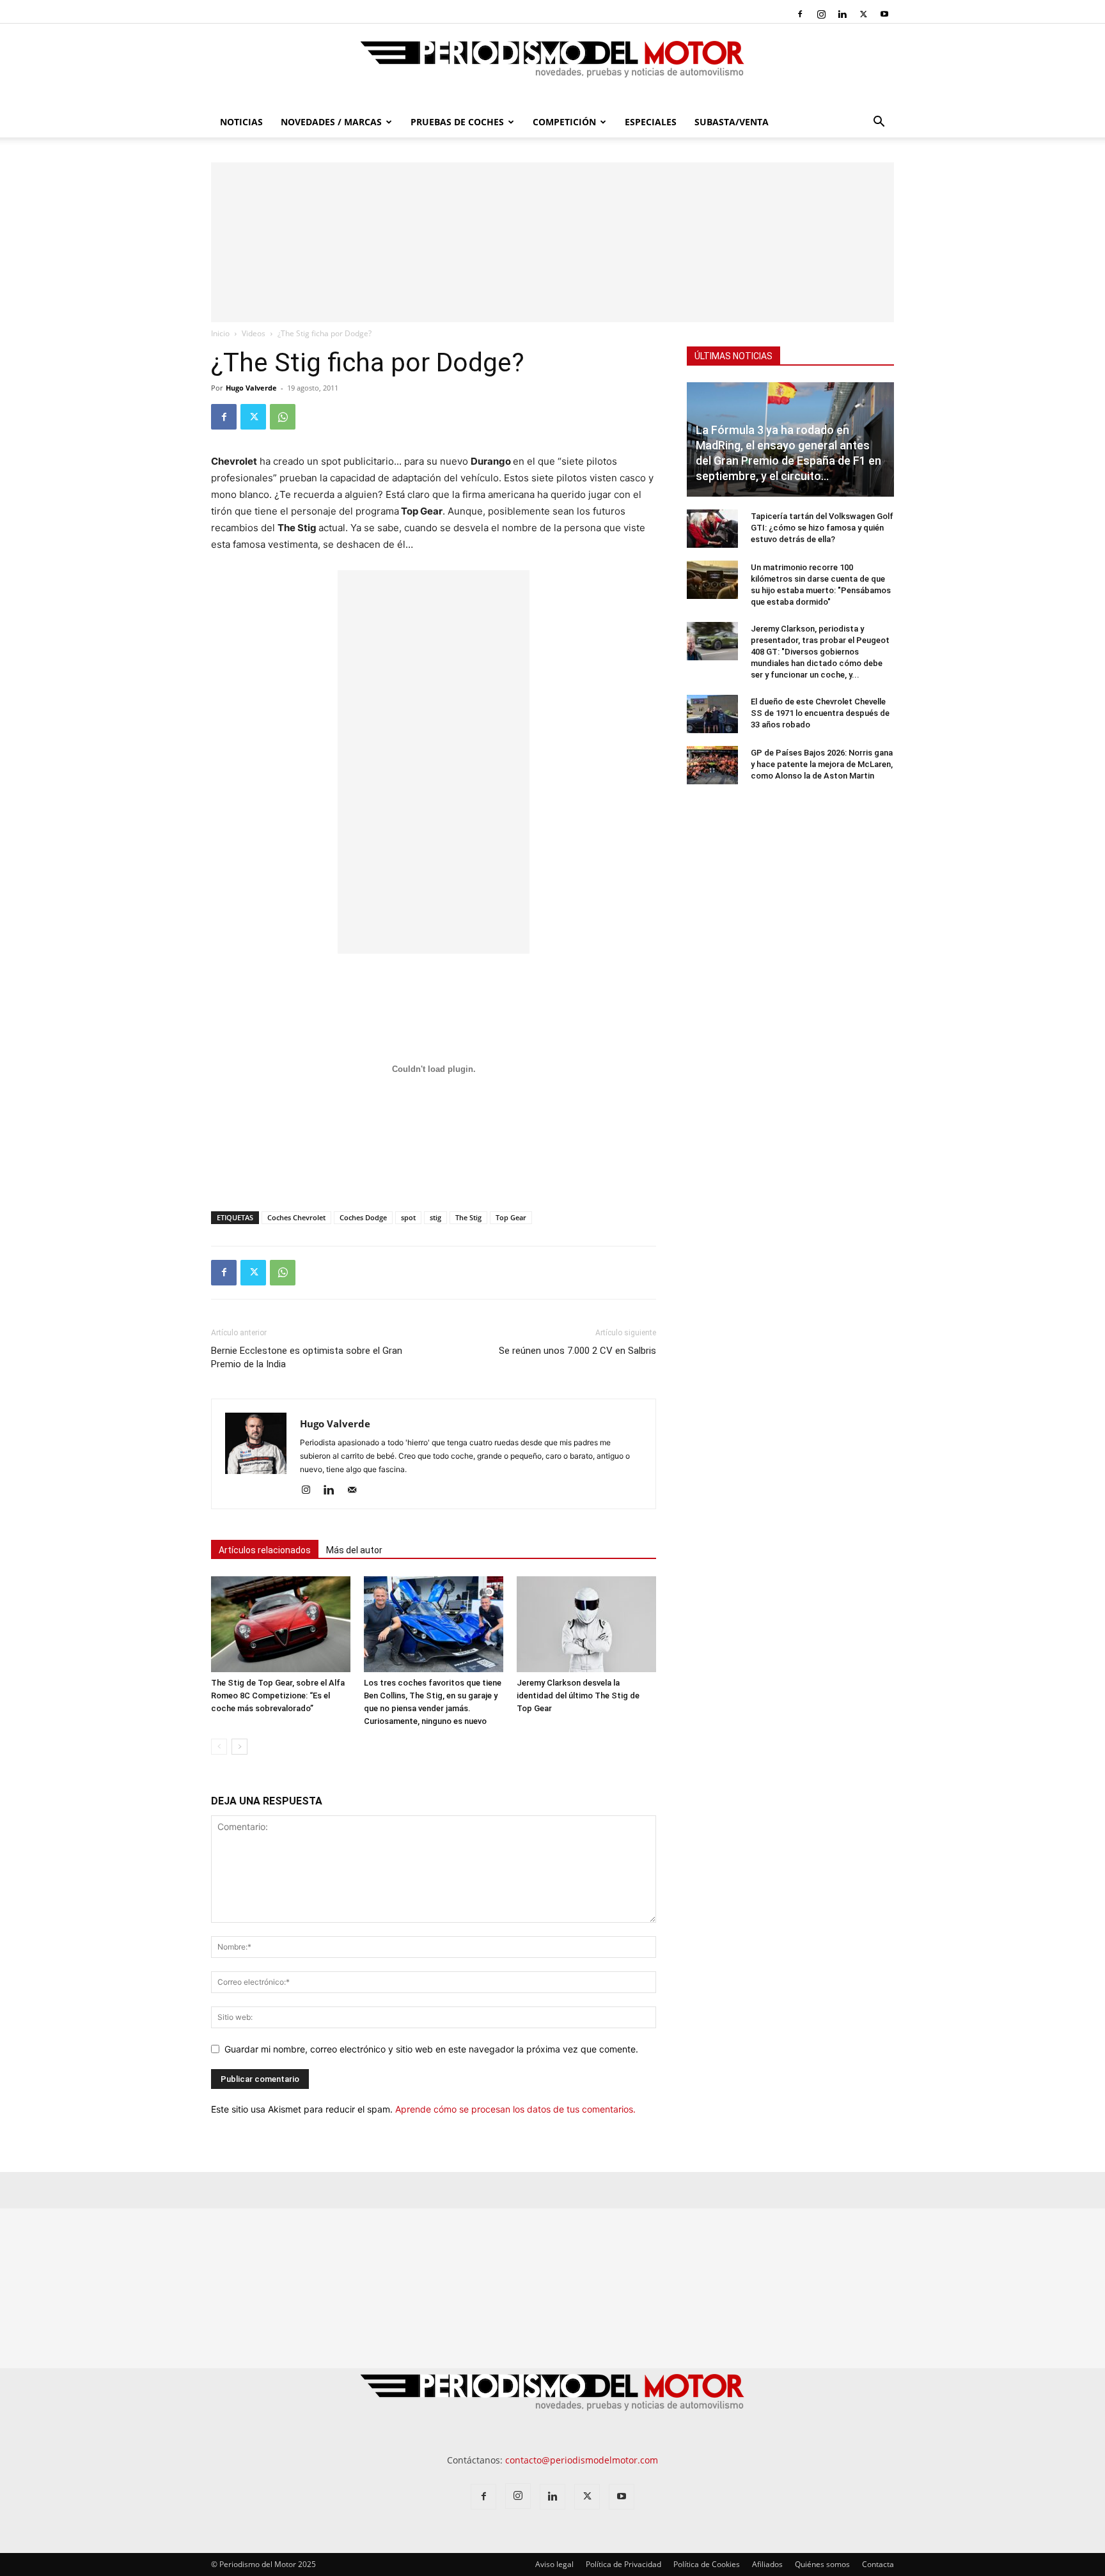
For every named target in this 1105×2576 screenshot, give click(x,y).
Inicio (220, 333)
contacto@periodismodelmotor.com (582, 2460)
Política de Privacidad (623, 2564)
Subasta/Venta (732, 122)
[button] (879, 123)
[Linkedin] (842, 14)
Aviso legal (554, 2564)
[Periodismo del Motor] (552, 66)
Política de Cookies (707, 2564)
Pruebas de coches (457, 122)
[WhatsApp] (283, 417)
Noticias (241, 122)
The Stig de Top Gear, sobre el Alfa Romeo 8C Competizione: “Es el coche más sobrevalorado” (278, 1695)
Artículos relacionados (265, 1550)
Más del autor (354, 1550)
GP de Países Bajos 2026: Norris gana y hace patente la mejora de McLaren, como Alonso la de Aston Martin (822, 764)
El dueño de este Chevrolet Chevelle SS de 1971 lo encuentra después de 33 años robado (820, 713)
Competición (564, 122)
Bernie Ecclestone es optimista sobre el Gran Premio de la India (307, 1357)
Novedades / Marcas (331, 122)
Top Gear (511, 1217)
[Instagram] (821, 14)
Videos (254, 333)
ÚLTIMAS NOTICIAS (733, 356)
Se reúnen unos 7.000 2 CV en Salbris (577, 1351)
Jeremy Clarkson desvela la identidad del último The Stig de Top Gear (578, 1695)
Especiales (651, 122)
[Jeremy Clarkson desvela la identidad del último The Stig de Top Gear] (586, 1624)
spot (408, 1217)
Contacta (878, 2564)
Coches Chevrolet (296, 1217)
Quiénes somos (822, 2564)
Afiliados (767, 2564)
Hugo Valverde (251, 388)
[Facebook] (800, 14)
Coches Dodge (363, 1217)
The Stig (468, 1217)
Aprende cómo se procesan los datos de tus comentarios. (515, 2109)
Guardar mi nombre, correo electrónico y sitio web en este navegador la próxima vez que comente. (431, 2049)
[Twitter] (863, 14)
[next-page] (239, 1747)
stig (435, 1217)
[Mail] (357, 1491)
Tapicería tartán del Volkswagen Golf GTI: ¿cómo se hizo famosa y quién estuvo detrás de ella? (822, 528)
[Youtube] (884, 14)
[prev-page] (219, 1747)
